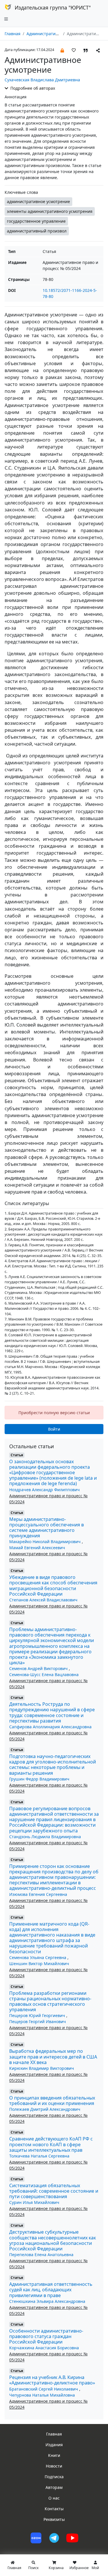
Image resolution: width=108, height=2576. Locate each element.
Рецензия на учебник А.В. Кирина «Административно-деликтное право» (52, 2380)
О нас (54, 2498)
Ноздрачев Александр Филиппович (44, 1490)
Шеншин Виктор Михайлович (39, 1964)
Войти (54, 1429)
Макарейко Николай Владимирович (46, 1542)
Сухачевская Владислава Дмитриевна (42, 80)
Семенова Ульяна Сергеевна (38, 1957)
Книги (54, 2455)
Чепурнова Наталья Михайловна (42, 2395)
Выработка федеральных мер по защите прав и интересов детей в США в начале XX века (53, 2057)
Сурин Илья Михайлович (34, 2202)
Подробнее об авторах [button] (32, 88)
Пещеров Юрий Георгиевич (38, 2015)
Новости (54, 2466)
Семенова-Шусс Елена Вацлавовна (44, 1675)
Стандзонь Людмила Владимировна (45, 1837)
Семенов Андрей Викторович (39, 1668)
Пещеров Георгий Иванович (38, 2021)
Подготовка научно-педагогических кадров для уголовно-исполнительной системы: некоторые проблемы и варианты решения (53, 1765)
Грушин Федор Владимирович (39, 1779)
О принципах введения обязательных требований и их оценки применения (52, 2101)
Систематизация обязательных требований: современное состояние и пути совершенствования (54, 2191)
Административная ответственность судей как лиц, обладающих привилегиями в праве (51, 2290)
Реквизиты (54, 2519)
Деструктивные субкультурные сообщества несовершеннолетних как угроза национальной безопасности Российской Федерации (53, 2240)
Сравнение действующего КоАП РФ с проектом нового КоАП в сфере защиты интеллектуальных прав (51, 2144)
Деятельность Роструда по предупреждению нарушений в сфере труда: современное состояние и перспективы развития (52, 1712)
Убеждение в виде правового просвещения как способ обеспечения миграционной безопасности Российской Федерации (53, 1586)
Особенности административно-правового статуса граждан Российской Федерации (46, 2336)
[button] (62, 50)
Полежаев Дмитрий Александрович (45, 2109)
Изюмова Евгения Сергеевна (38, 1894)
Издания (54, 2445)
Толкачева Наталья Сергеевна (39, 2156)
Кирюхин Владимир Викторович (42, 2068)
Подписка (54, 2477)
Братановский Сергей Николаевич (44, 2389)
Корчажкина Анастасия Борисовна (44, 2348)
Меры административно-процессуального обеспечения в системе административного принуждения (47, 1528)
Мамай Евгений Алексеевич (37, 1548)
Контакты (54, 2509)
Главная (13, 34)
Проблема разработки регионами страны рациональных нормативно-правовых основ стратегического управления (50, 2001)
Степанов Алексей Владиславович (43, 1600)
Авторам (54, 2487)
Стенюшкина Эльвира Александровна (47, 2301)
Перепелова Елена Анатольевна (41, 2255)
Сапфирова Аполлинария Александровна (50, 1727)
